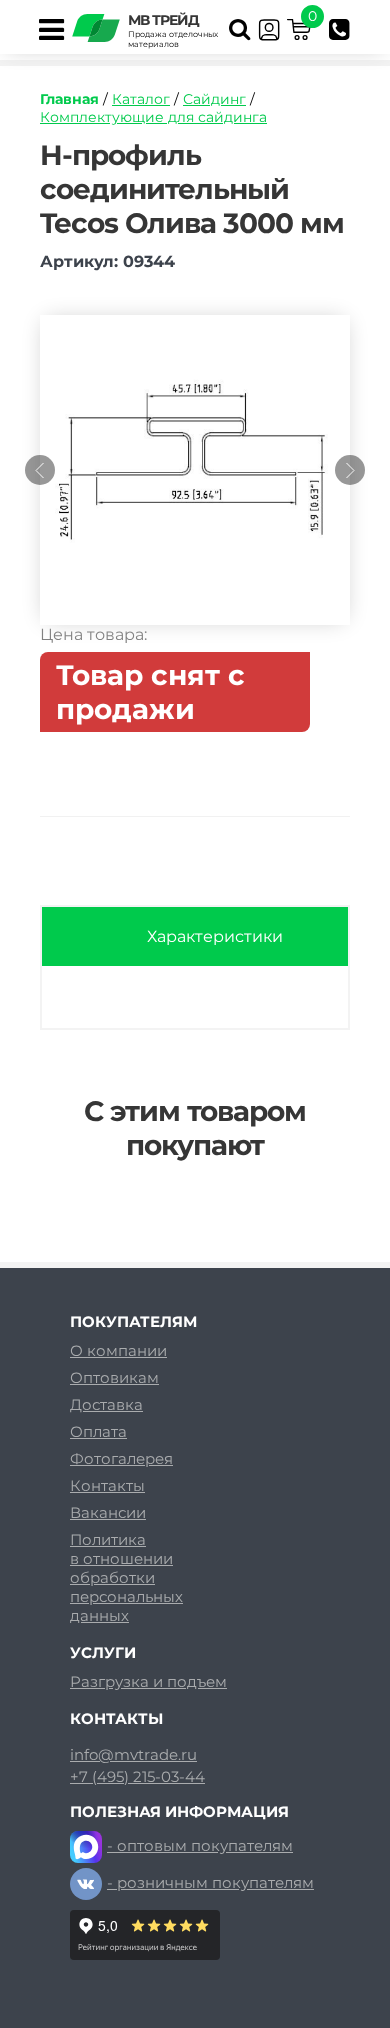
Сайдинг (214, 99)
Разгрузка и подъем (148, 1681)
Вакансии (108, 1512)
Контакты (107, 1485)
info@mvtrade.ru (133, 1755)
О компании (118, 1350)
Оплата (98, 1431)
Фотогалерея (121, 1458)
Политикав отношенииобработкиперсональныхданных (126, 1577)
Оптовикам (114, 1377)
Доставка (106, 1404)
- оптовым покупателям (200, 1845)
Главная (69, 99)
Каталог (141, 99)
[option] (195, 480)
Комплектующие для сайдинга (153, 117)
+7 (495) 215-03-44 (137, 1777)
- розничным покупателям (210, 1882)
